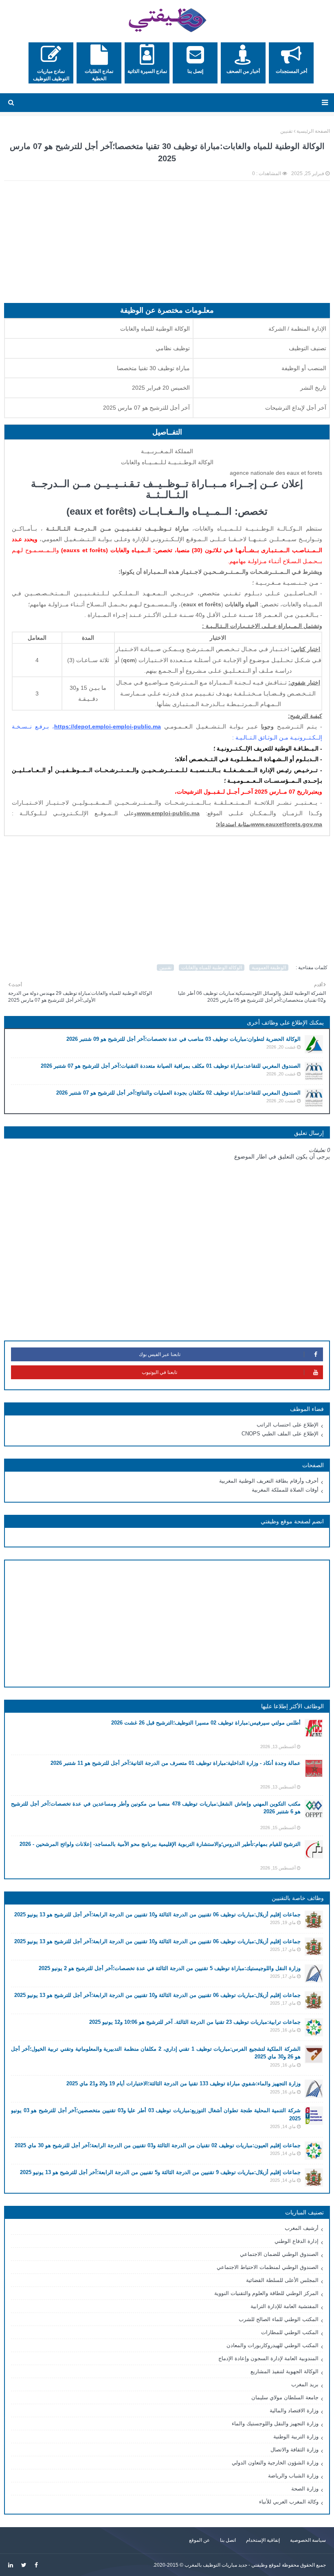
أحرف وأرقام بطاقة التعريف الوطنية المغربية (269, 1481)
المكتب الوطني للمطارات (290, 2332)
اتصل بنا (228, 2540)
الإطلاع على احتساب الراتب (288, 1425)
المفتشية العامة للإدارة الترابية (285, 2306)
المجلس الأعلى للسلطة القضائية (282, 2280)
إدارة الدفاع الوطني (297, 2241)
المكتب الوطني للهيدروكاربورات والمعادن (272, 2345)
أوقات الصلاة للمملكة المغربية (285, 1490)
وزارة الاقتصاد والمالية (294, 2410)
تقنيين (286, 131)
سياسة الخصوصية (308, 2540)
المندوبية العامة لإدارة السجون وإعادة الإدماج (268, 2358)
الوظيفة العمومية (269, 968)
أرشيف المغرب (302, 2228)
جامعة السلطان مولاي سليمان (285, 2397)
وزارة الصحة (305, 2489)
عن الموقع (199, 2540)
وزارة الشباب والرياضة (293, 2476)
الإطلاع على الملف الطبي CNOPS (280, 1434)
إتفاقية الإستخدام (263, 2540)
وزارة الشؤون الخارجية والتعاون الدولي (275, 2463)
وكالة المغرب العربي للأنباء (289, 2502)
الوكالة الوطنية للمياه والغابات (212, 968)
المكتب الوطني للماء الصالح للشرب (279, 2319)
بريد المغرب (305, 2384)
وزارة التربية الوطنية (296, 2437)
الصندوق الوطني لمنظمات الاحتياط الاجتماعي (268, 2267)
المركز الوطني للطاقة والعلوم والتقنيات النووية (266, 2293)
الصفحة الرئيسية (313, 131)
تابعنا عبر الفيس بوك (160, 1354)
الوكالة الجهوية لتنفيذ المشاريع (285, 2371)
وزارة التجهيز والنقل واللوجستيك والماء (275, 2424)
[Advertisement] (167, 246)
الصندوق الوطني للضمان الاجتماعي (279, 2254)
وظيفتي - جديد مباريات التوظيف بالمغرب (226, 2565)
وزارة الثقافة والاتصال (294, 2450)
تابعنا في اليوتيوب (159, 1372)
